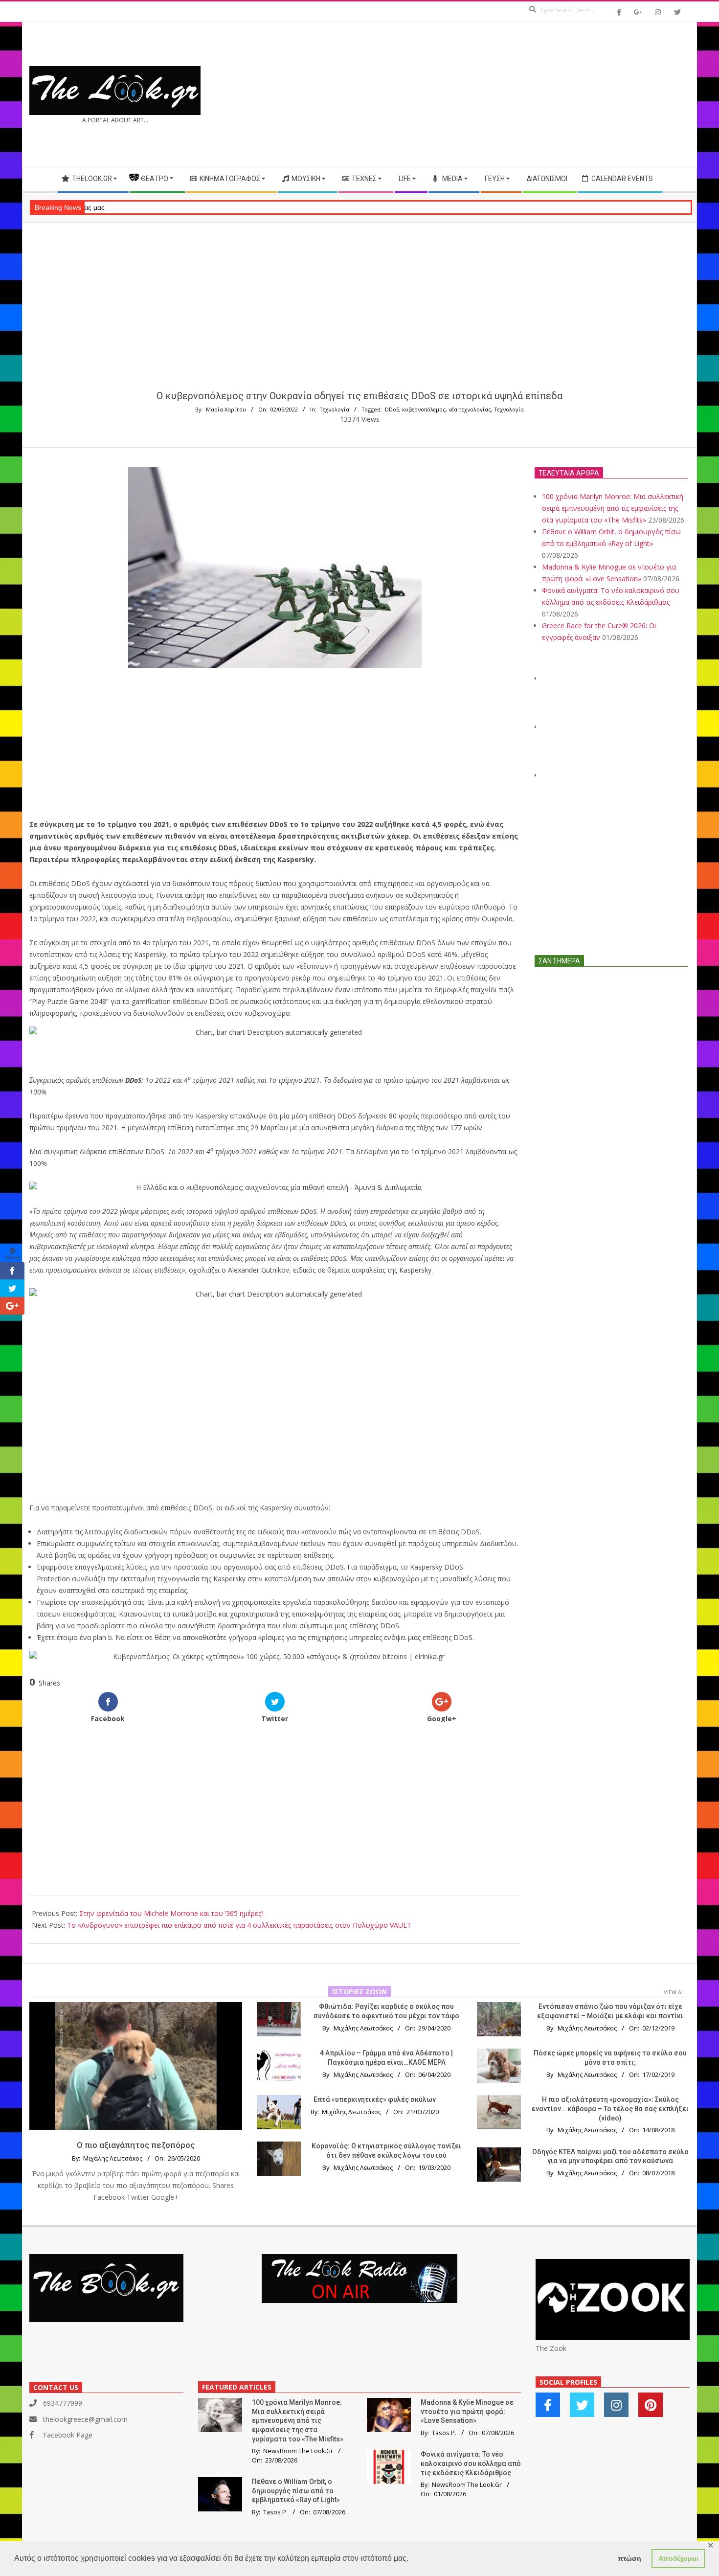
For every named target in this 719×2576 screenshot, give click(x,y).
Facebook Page (68, 2435)
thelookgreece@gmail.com (85, 2419)
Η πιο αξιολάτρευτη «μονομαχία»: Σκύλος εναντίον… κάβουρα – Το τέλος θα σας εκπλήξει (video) (610, 2109)
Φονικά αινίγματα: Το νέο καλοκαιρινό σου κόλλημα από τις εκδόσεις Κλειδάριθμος (471, 2463)
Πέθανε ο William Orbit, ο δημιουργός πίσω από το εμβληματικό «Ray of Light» (296, 2491)
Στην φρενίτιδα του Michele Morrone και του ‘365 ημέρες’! (171, 1913)
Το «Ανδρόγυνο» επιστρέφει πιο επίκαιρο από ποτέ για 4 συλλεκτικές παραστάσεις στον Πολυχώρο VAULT (239, 1925)
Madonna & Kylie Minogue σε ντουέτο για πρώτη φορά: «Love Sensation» (467, 2411)
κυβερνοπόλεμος (424, 409)
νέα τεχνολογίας (470, 409)
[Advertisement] (525, 94)
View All (675, 1992)
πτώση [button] (629, 2558)
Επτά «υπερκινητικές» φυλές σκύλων (375, 2099)
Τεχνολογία (334, 409)
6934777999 (63, 2403)
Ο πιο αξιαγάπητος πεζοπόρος (136, 2145)
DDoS (392, 409)
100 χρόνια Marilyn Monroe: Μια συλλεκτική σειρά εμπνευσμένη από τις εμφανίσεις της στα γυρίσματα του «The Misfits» (613, 508)
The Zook (551, 2348)
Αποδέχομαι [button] (678, 2558)
